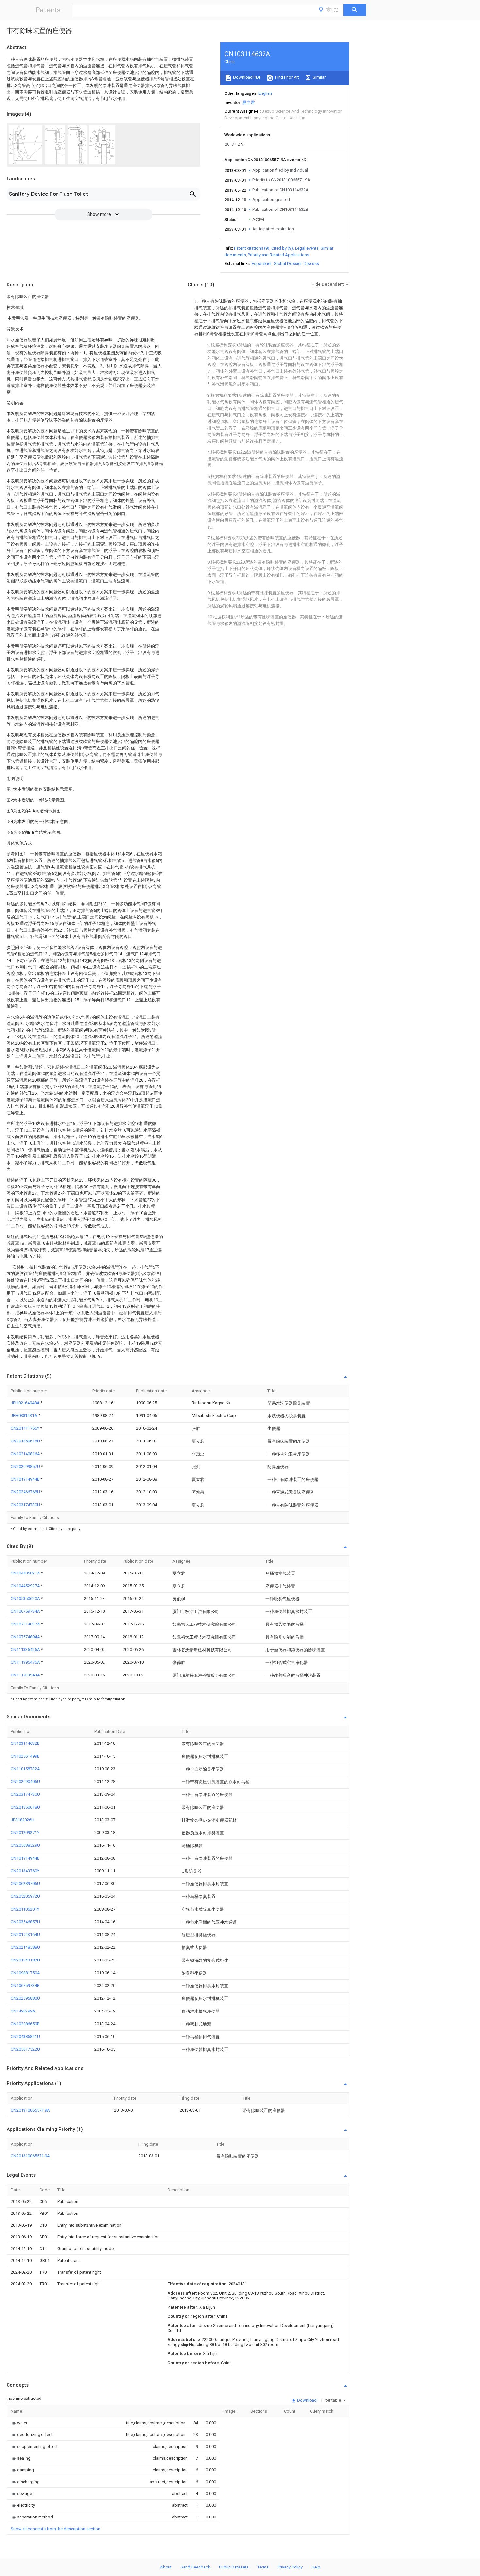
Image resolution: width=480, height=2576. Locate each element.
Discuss (311, 264)
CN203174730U (26, 1505)
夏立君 (249, 102)
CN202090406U (25, 1782)
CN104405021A (26, 1573)
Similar (319, 77)
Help (316, 2567)
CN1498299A (23, 2011)
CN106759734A (26, 1611)
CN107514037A (26, 1624)
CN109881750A (25, 1973)
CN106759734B (25, 1986)
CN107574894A (26, 1637)
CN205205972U (25, 1896)
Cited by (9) (282, 248)
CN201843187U (25, 1960)
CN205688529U (25, 1845)
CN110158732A (25, 1769)
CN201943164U (25, 1935)
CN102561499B (25, 1756)
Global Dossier (288, 264)
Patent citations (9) (252, 248)
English (265, 93)
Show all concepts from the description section (56, 2529)
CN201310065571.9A (30, 2110)
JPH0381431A (24, 1415)
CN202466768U (26, 1492)
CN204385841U (25, 2037)
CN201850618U (26, 1441)
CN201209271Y (25, 1833)
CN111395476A (26, 1662)
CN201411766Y (25, 1428)
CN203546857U (25, 1922)
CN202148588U (25, 1947)
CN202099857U (26, 1466)
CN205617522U (25, 2049)
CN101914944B (26, 1479)
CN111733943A (26, 1675)
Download (306, 2400)
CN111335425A (26, 1650)
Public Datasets (234, 2567)
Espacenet (262, 264)
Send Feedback (195, 2567)
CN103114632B (25, 1743)
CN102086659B (25, 2024)
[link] (19, 2423)
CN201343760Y (25, 1871)
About (166, 2567)
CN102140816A (26, 1454)
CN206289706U (25, 1884)
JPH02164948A (26, 1403)
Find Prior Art (287, 77)
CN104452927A (26, 1586)
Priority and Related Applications (279, 255)
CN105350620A (26, 1599)
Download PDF (247, 77)
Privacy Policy (290, 2567)
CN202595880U (25, 1998)
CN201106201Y (25, 1909)
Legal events (307, 248)
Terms (263, 2567)
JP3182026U (23, 1820)
